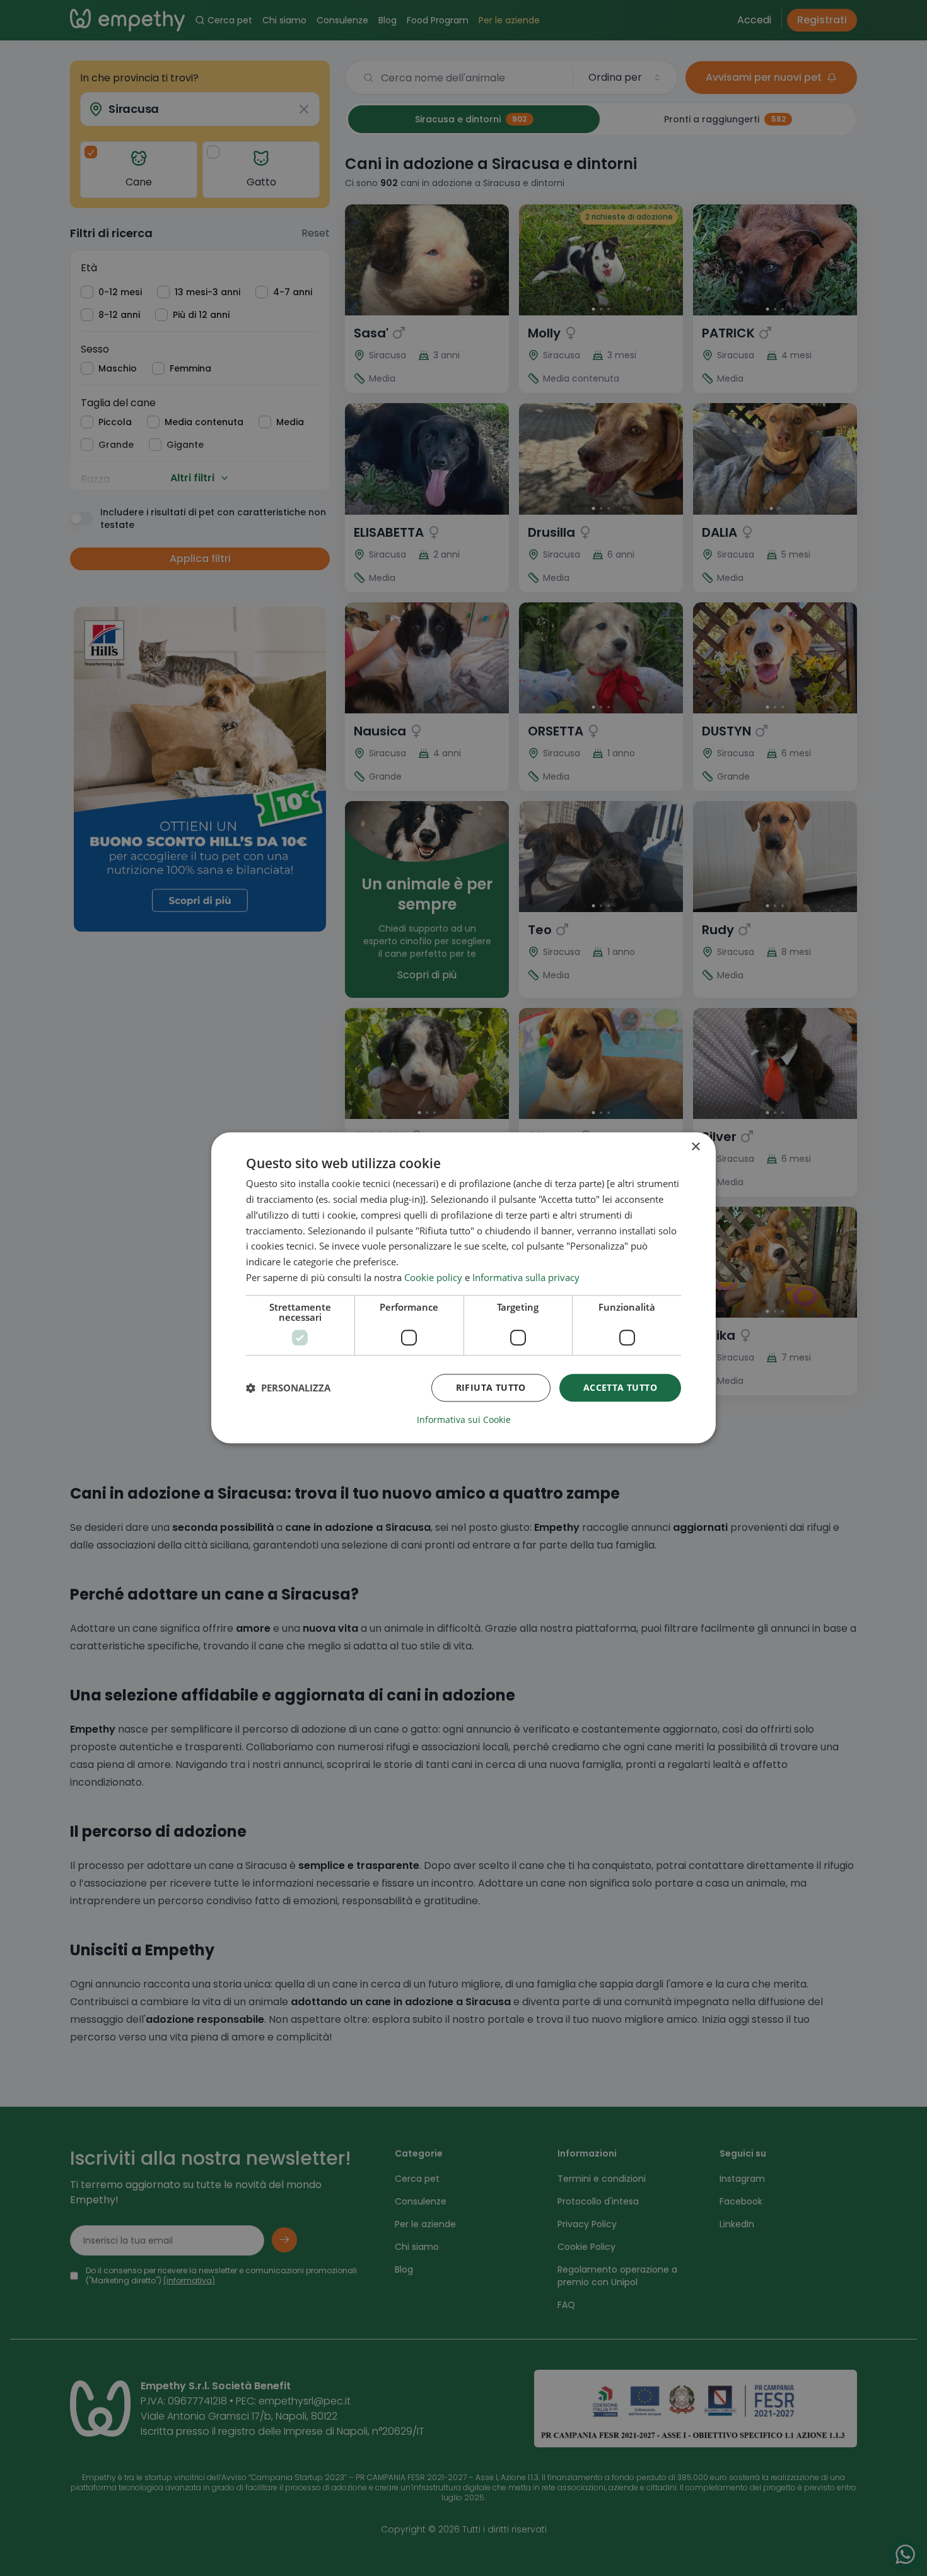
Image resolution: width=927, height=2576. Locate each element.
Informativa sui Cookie (464, 1420)
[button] (288, 1388)
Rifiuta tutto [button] (491, 1387)
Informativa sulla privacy (526, 1277)
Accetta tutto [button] (620, 1387)
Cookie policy (433, 1277)
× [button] (695, 1147)
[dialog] (463, 1288)
